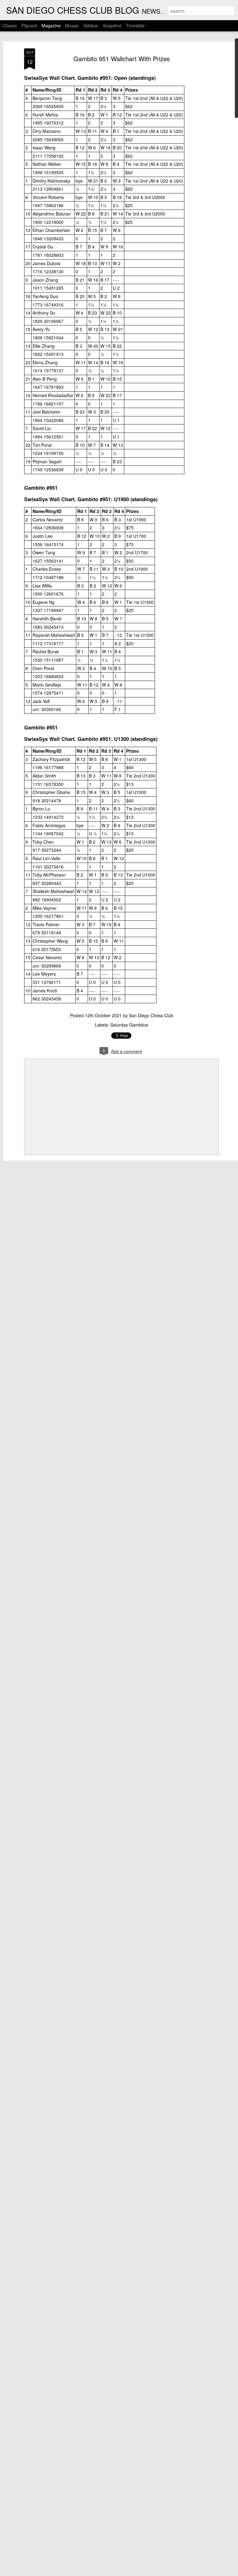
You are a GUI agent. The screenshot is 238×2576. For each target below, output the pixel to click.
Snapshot (112, 25)
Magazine (51, 25)
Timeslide (135, 25)
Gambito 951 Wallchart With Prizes (122, 59)
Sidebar (91, 25)
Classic (10, 25)
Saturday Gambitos (129, 1025)
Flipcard (29, 25)
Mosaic (72, 25)
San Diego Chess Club (151, 1015)
